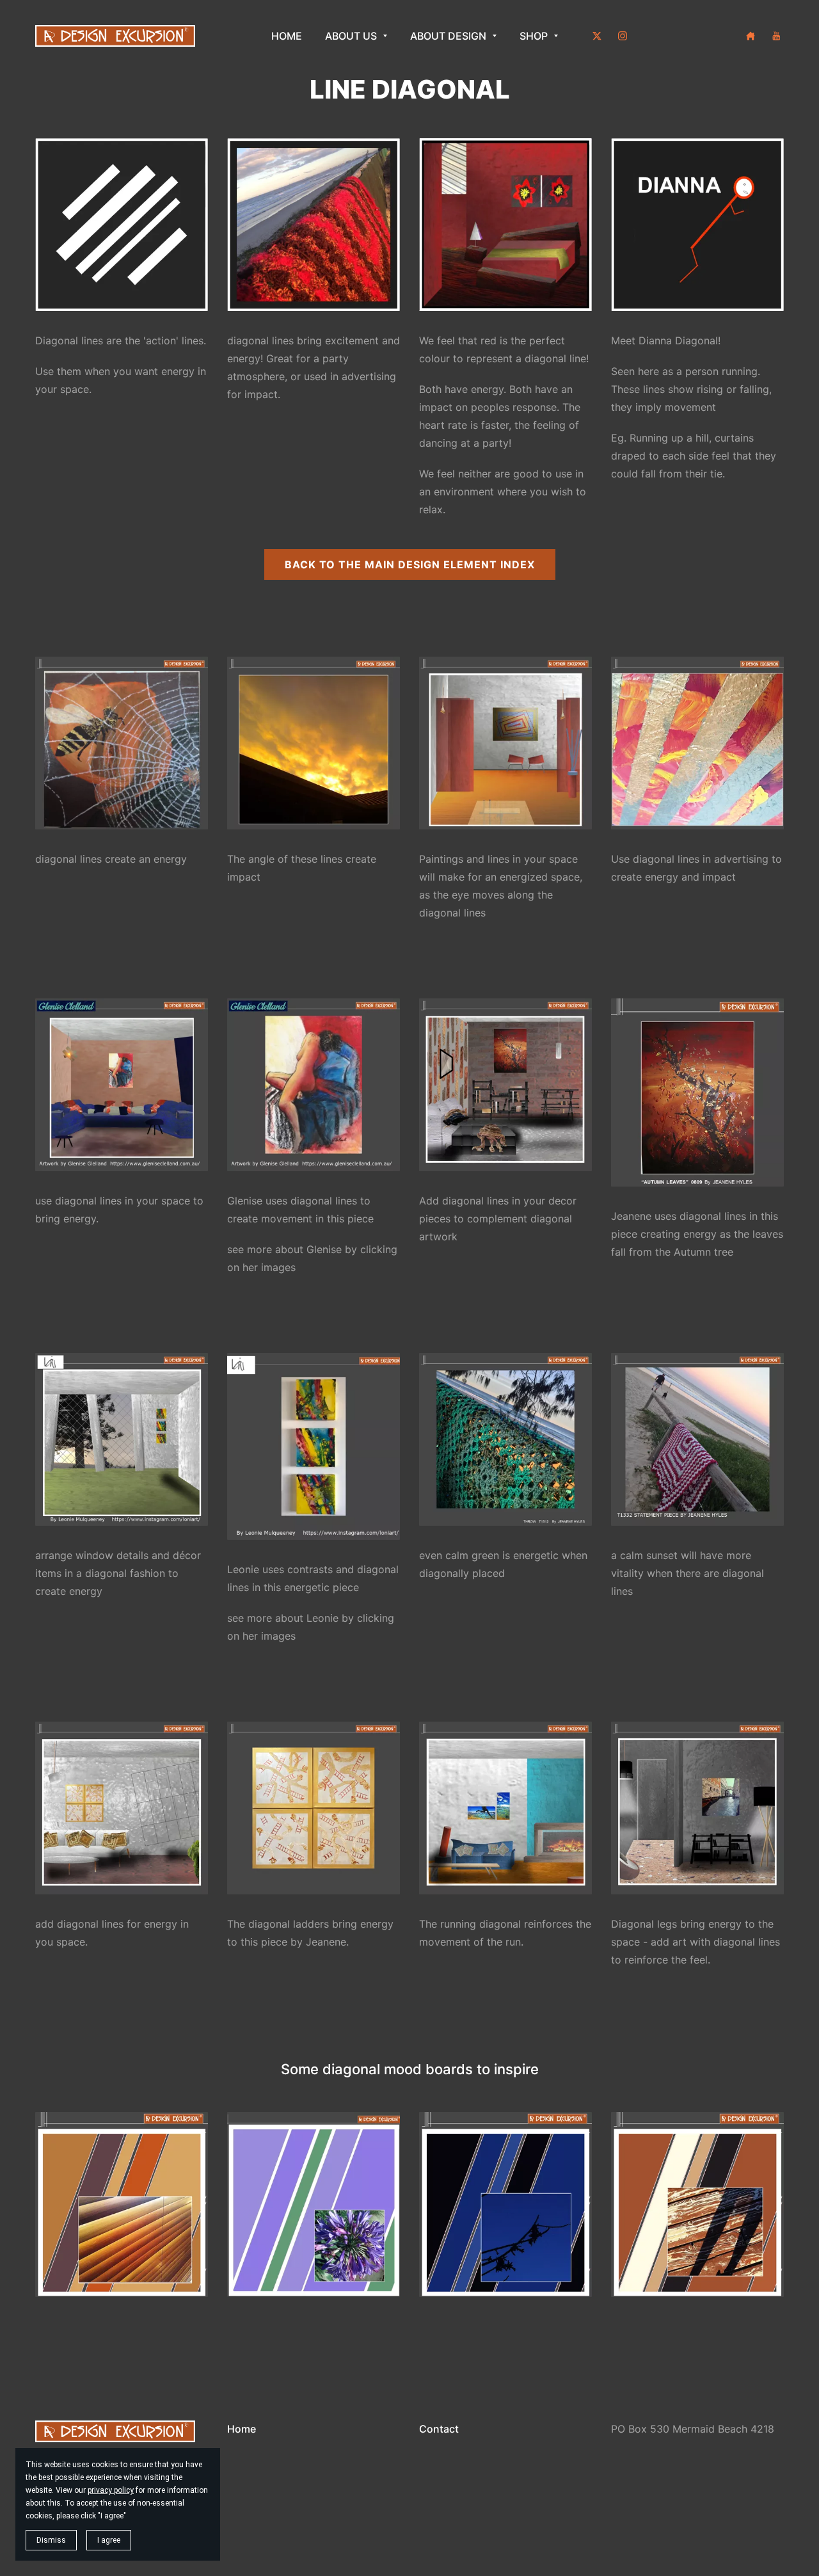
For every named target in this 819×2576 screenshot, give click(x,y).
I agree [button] (109, 2540)
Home (242, 2429)
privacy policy (111, 2490)
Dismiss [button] (51, 2540)
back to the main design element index (410, 564)
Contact (439, 2429)
